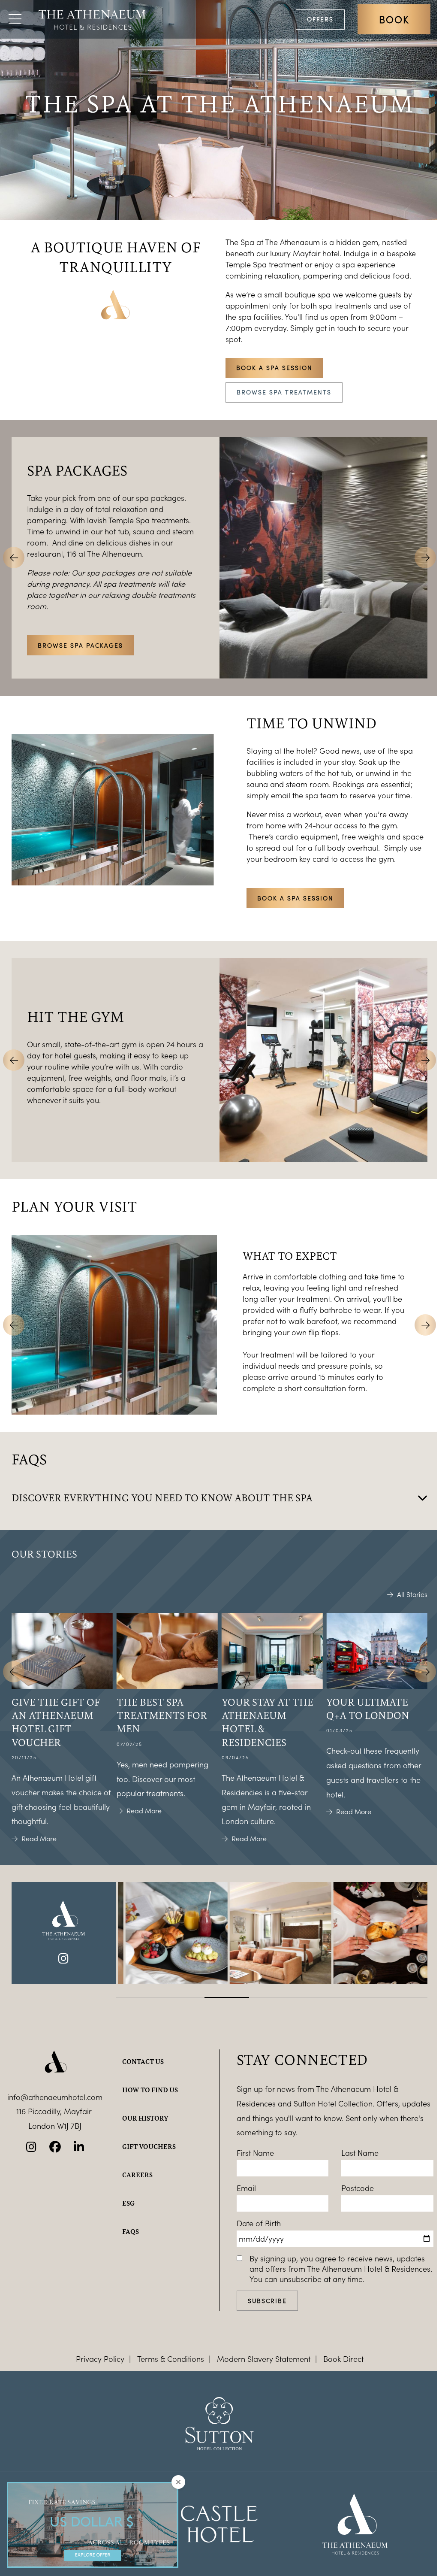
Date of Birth (259, 2223)
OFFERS (320, 19)
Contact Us (143, 2061)
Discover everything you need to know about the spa (162, 1497)
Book (394, 19)
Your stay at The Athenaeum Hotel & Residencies (268, 1722)
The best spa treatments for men (162, 1715)
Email (246, 2188)
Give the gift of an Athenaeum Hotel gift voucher (56, 1722)
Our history (145, 2118)
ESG (128, 2203)
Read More (39, 1839)
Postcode (358, 2188)
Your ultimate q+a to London (368, 1708)
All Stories (412, 1594)
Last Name (360, 2153)
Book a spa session (274, 368)
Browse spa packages (80, 645)
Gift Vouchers (149, 2146)
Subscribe (267, 2301)
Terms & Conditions (171, 2359)
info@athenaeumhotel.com (55, 2097)
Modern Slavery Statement (264, 2359)
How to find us (150, 2090)
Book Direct (343, 2359)
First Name (255, 2153)
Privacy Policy (100, 2359)
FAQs (131, 2231)
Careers (137, 2175)
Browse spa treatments (284, 392)
